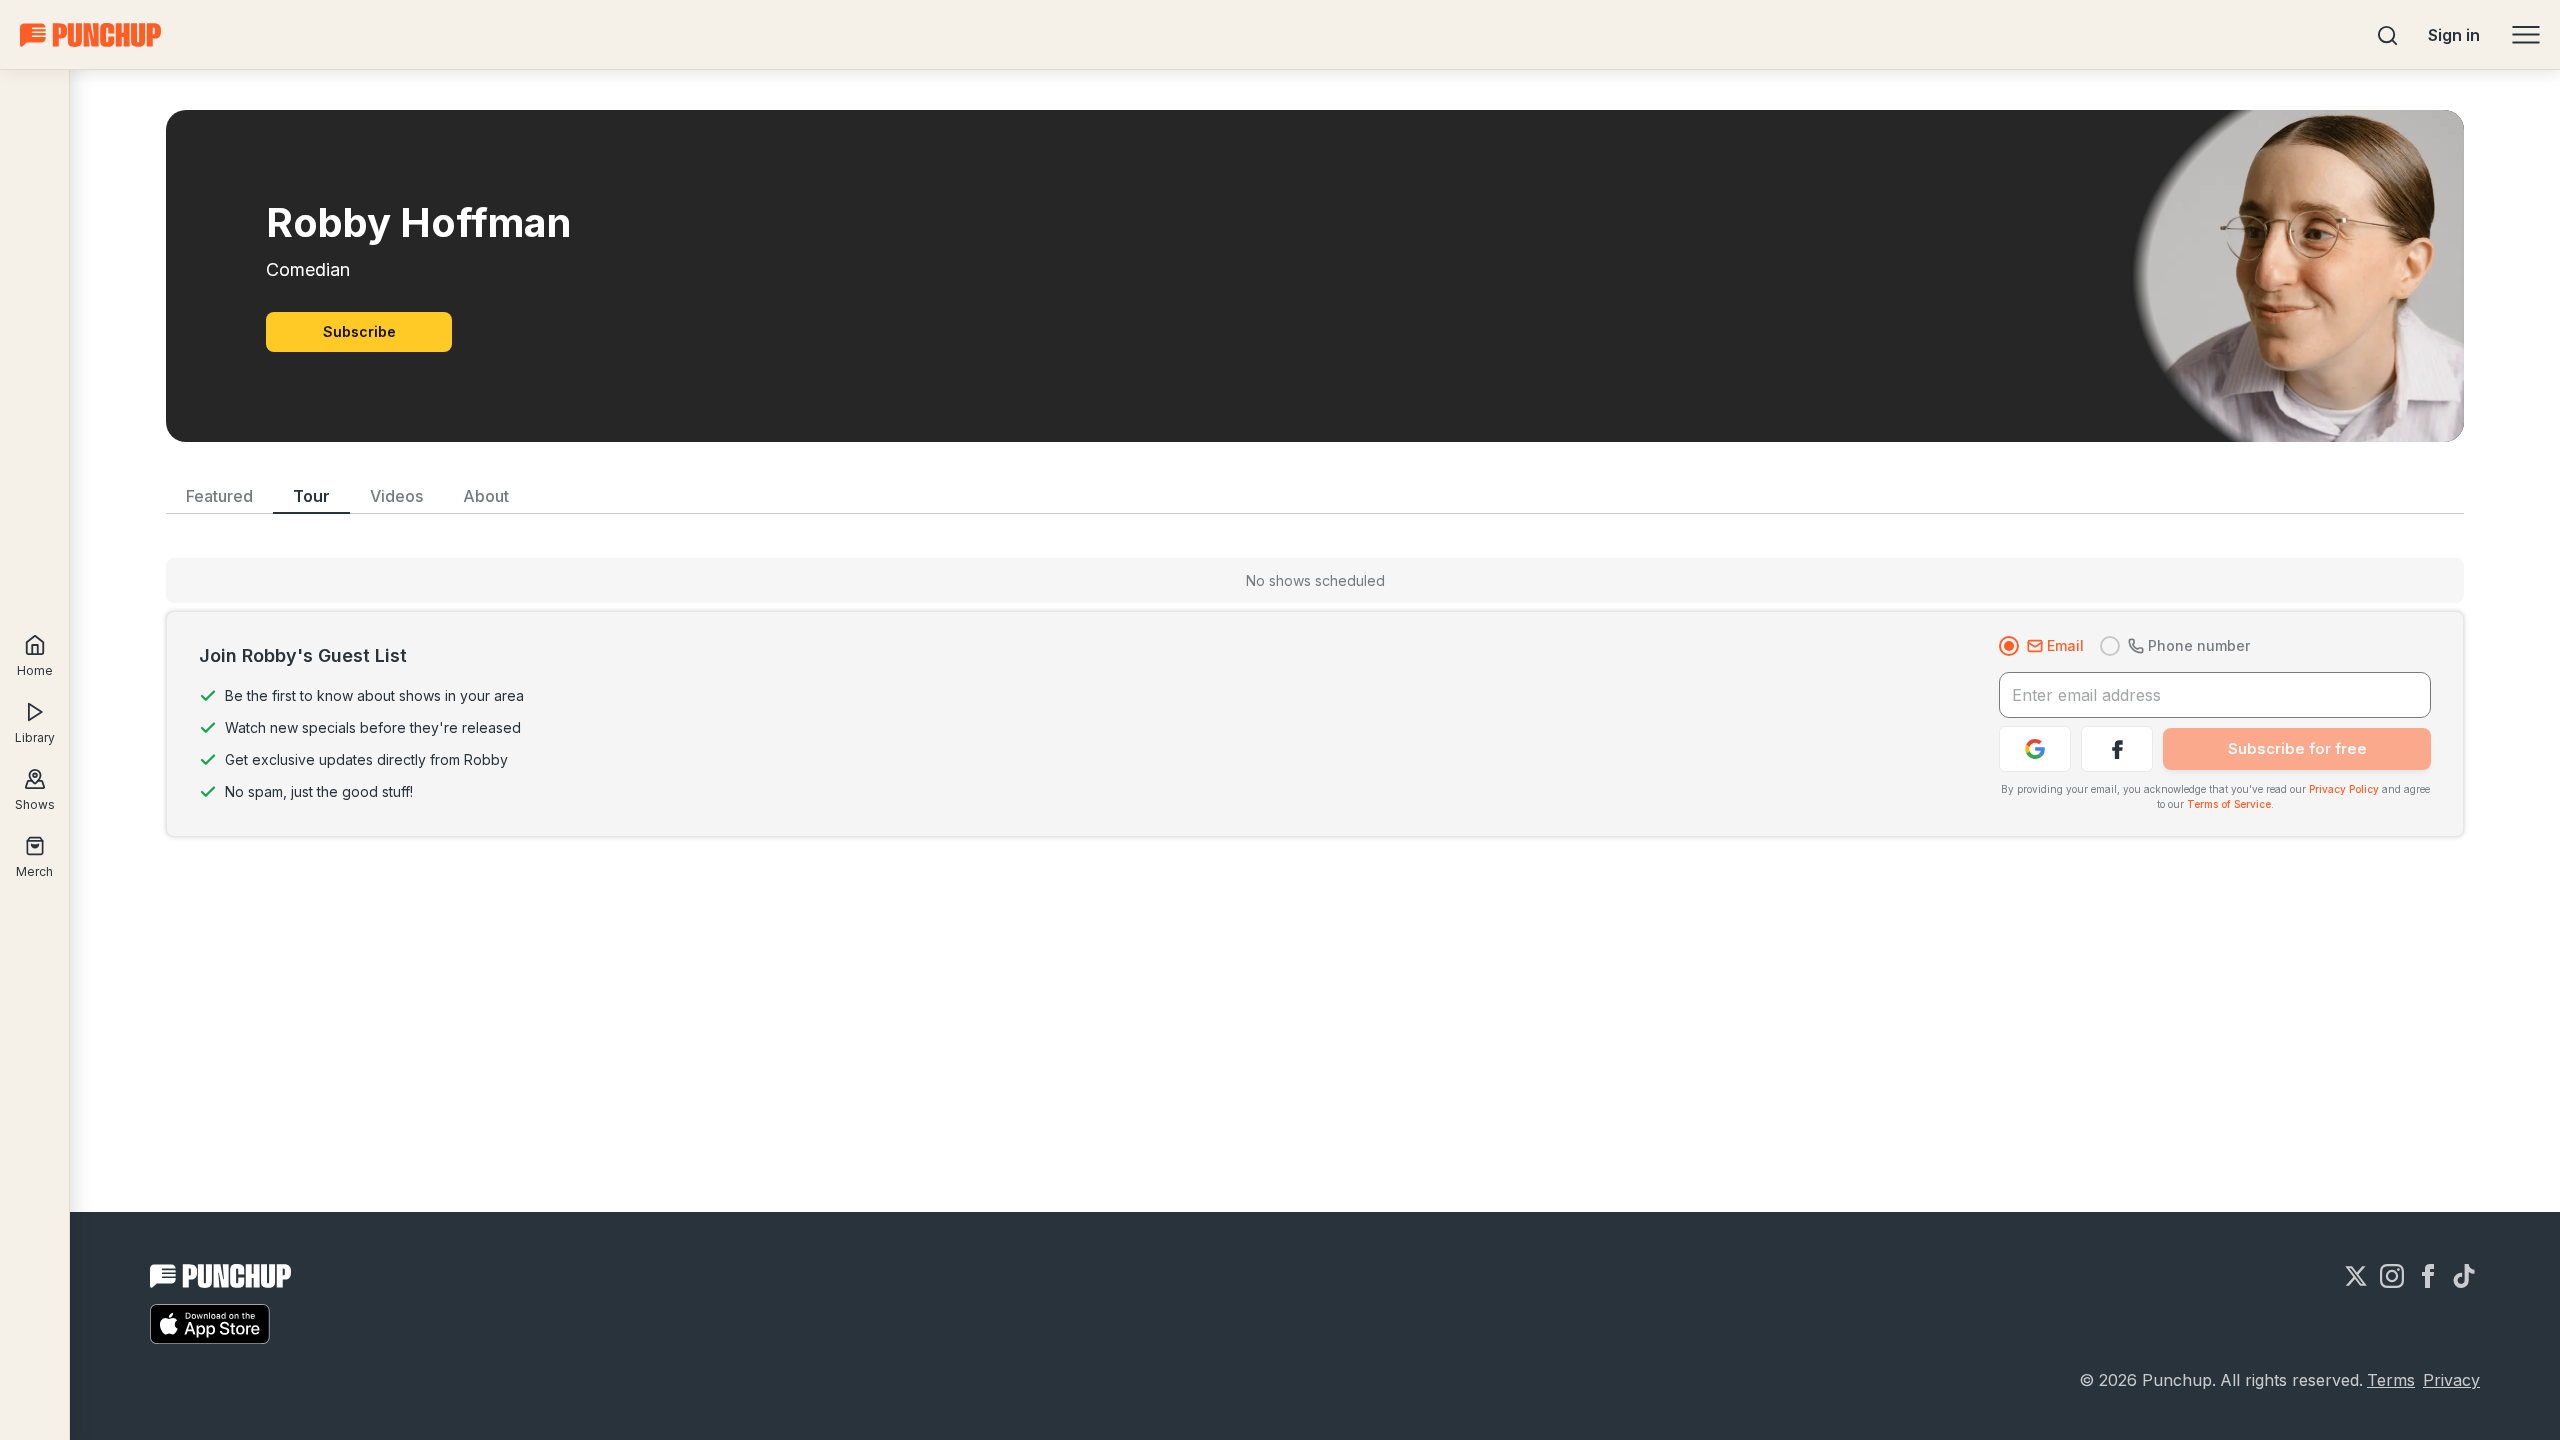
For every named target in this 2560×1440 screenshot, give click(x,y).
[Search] (2388, 35)
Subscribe (359, 331)
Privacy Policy (2344, 789)
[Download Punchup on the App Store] (210, 1324)
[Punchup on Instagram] (2392, 1276)
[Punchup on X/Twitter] (2356, 1276)
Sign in (2454, 35)
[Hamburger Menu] (2526, 35)
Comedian (308, 269)
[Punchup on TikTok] (2464, 1276)
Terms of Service (2229, 804)
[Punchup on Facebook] (2428, 1276)
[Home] (90, 35)
